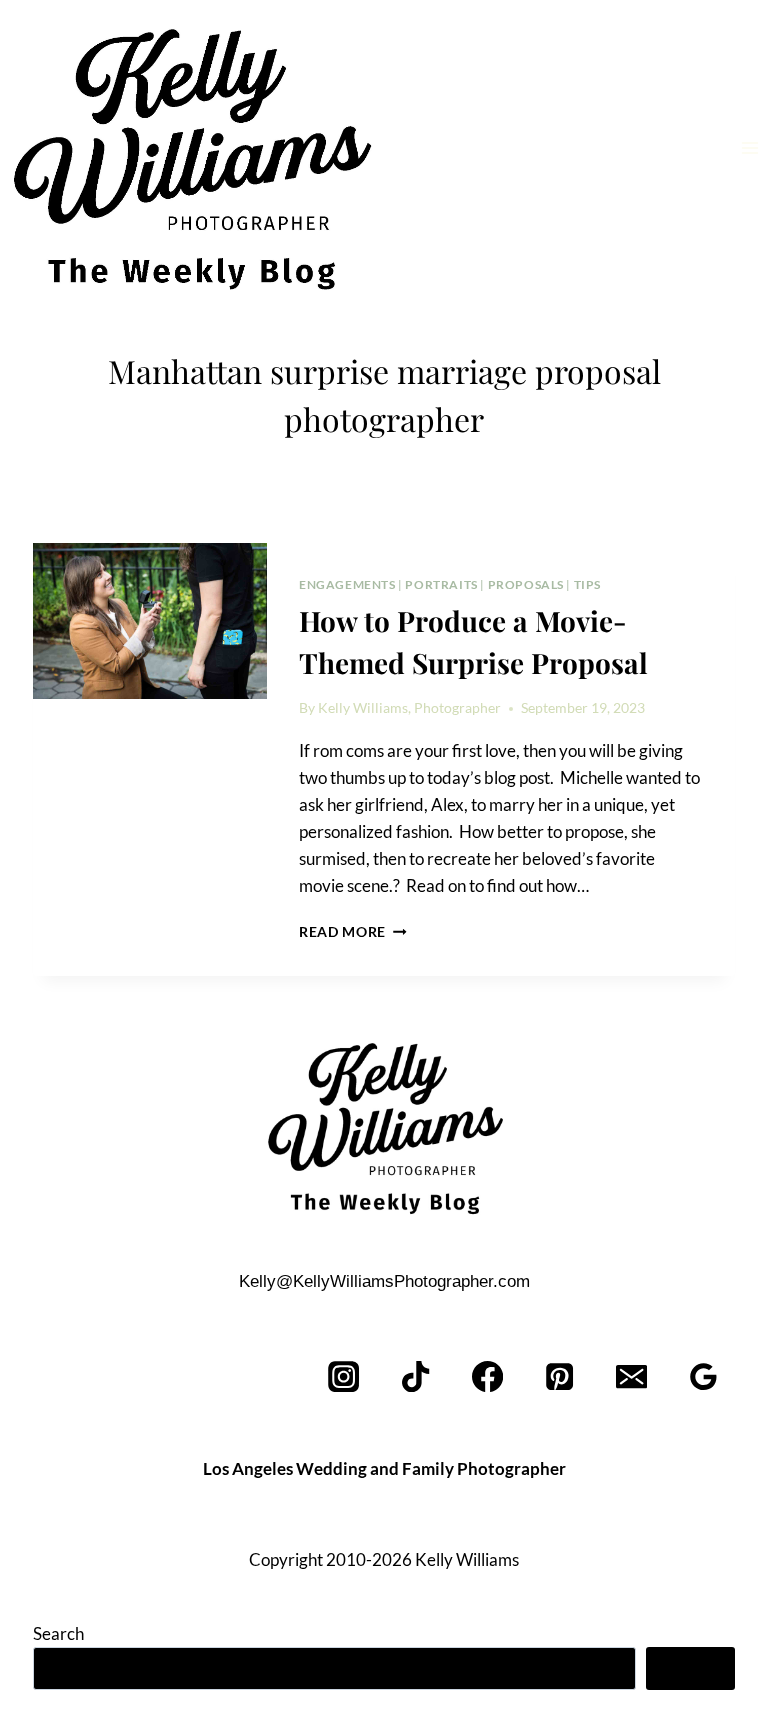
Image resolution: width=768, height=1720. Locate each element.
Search (58, 1633)
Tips (587, 584)
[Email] (631, 1376)
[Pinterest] (560, 1376)
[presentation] (150, 621)
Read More (353, 932)
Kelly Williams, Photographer (409, 708)
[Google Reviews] (703, 1376)
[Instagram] (344, 1376)
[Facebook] (488, 1376)
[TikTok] (416, 1376)
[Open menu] (749, 147)
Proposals (526, 584)
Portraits (441, 584)
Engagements (347, 584)
